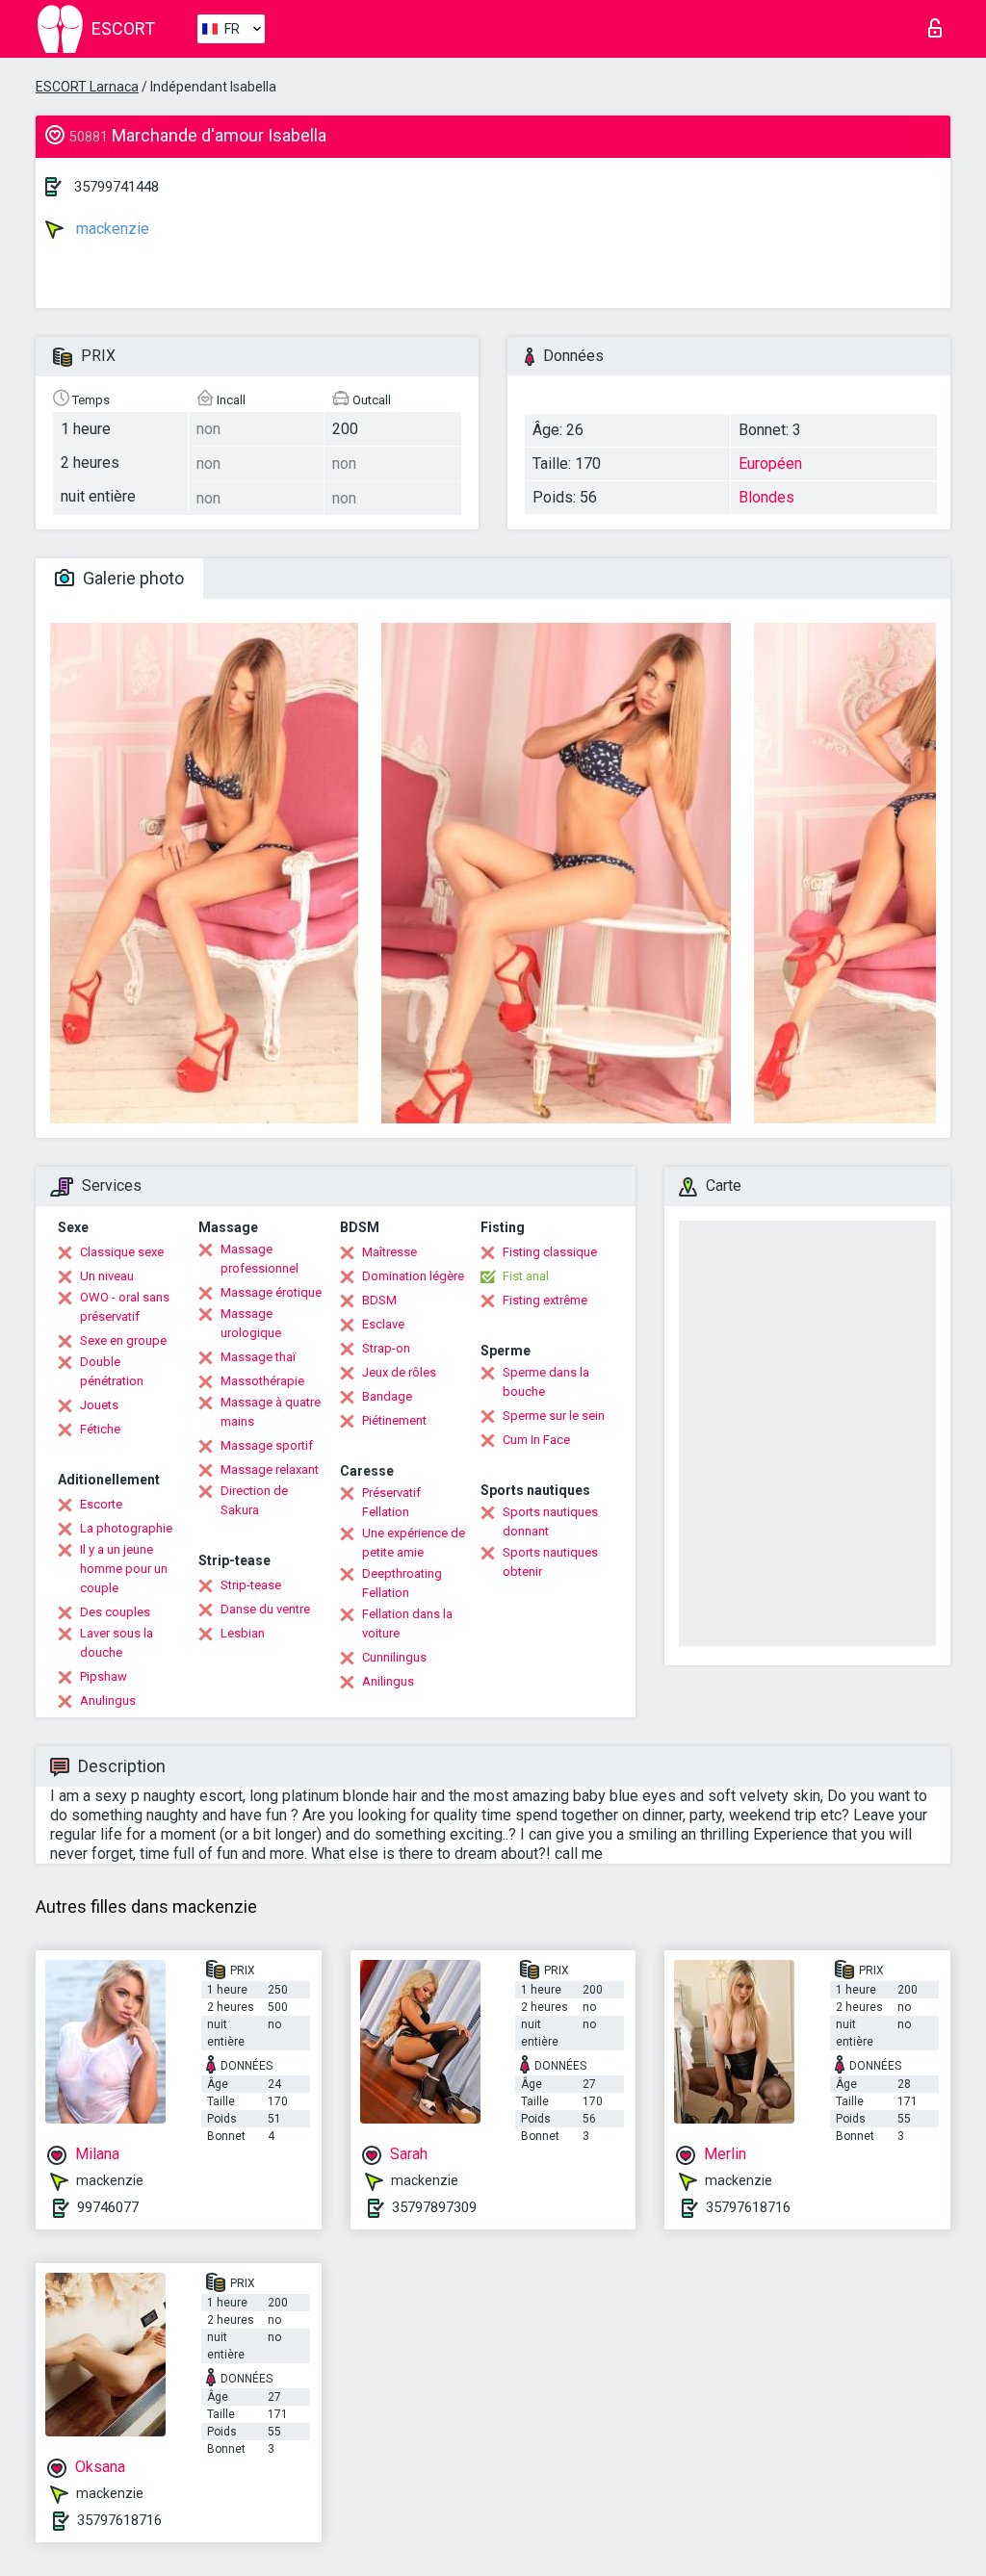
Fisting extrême (545, 1300)
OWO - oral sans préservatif (125, 1307)
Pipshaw (104, 1676)
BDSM (379, 1300)
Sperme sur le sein (554, 1416)
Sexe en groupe (123, 1340)
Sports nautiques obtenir (550, 1562)
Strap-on (386, 1348)
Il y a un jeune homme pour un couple (124, 1569)
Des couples (115, 1612)
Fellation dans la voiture (407, 1623)
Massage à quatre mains (271, 1412)
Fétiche (100, 1429)
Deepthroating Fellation (402, 1583)
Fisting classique (550, 1252)
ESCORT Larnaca (87, 87)
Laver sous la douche (117, 1643)
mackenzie (111, 229)
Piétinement (394, 1420)
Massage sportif (267, 1445)
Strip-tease (251, 1585)
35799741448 (117, 187)
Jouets (99, 1405)
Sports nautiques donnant (550, 1521)
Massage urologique (251, 1323)
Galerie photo (131, 578)
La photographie (126, 1528)
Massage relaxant (270, 1469)
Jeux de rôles (399, 1372)
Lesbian (243, 1633)
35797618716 (748, 2207)
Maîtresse (389, 1252)
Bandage (387, 1396)
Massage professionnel (259, 1259)
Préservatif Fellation (391, 1502)
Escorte (101, 1504)
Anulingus (108, 1700)
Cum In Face (536, 1440)
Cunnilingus (394, 1657)
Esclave (383, 1324)
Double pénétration (112, 1371)
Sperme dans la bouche (546, 1382)
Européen (770, 464)
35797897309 (434, 2207)
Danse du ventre (265, 1609)
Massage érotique (271, 1292)
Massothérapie (262, 1381)
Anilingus (388, 1681)
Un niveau (107, 1276)
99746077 (108, 2207)
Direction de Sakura (254, 1500)
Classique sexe (122, 1252)
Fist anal (526, 1276)
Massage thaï (258, 1357)
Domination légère (413, 1276)
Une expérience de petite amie (414, 1543)
